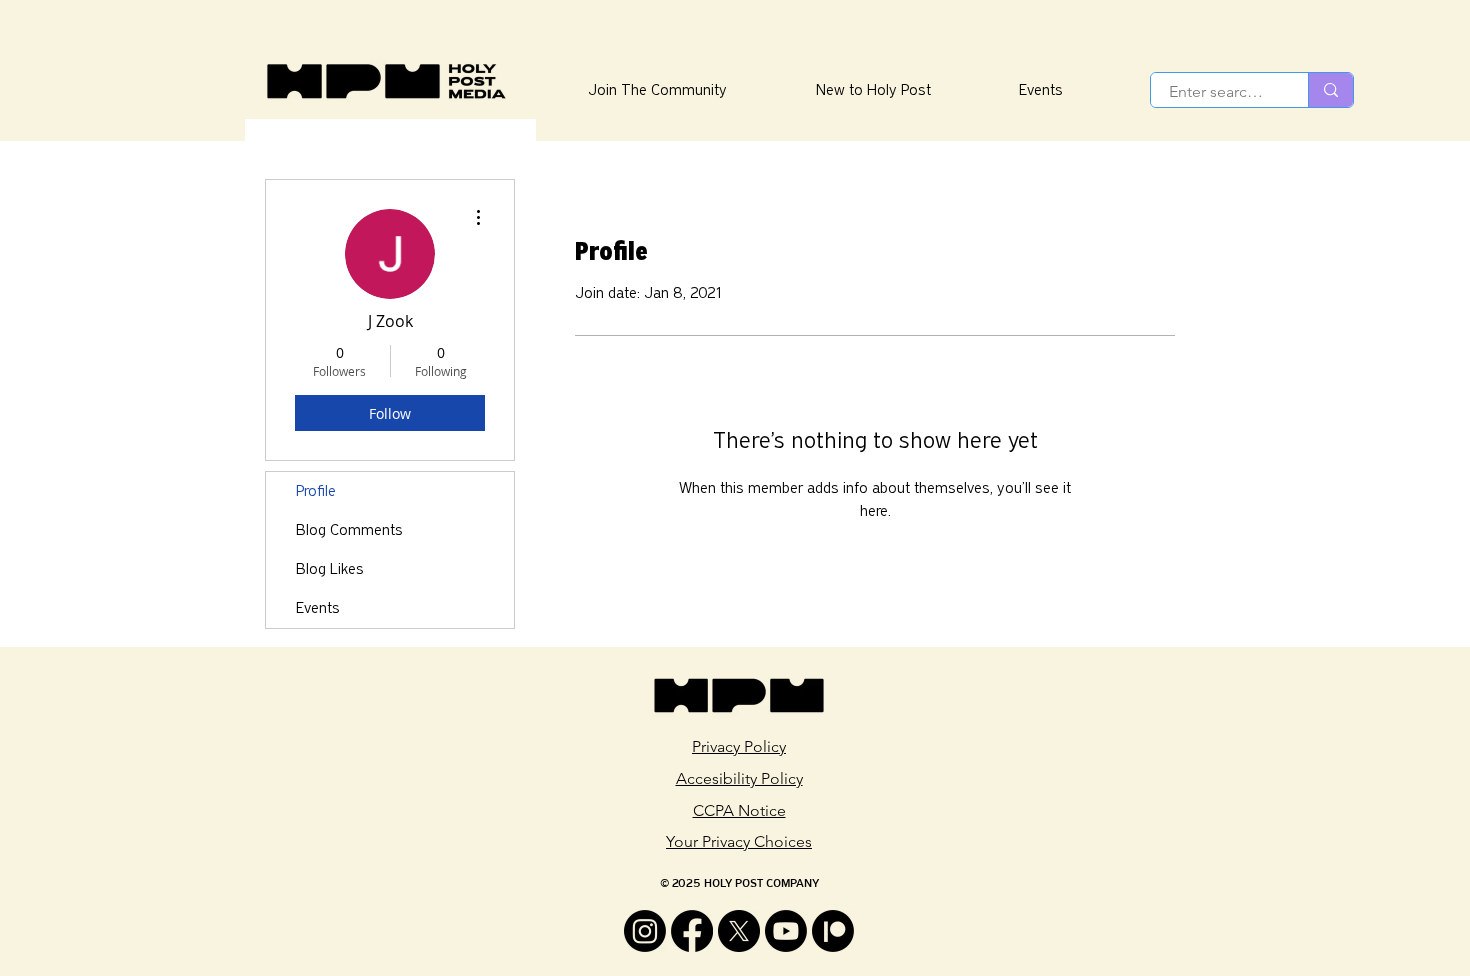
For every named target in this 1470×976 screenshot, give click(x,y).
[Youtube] (786, 931)
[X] (739, 931)
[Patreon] (833, 931)
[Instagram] (645, 931)
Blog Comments (349, 530)
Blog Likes (330, 569)
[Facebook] (692, 931)
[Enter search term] (1330, 90)
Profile (316, 491)
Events (318, 608)
